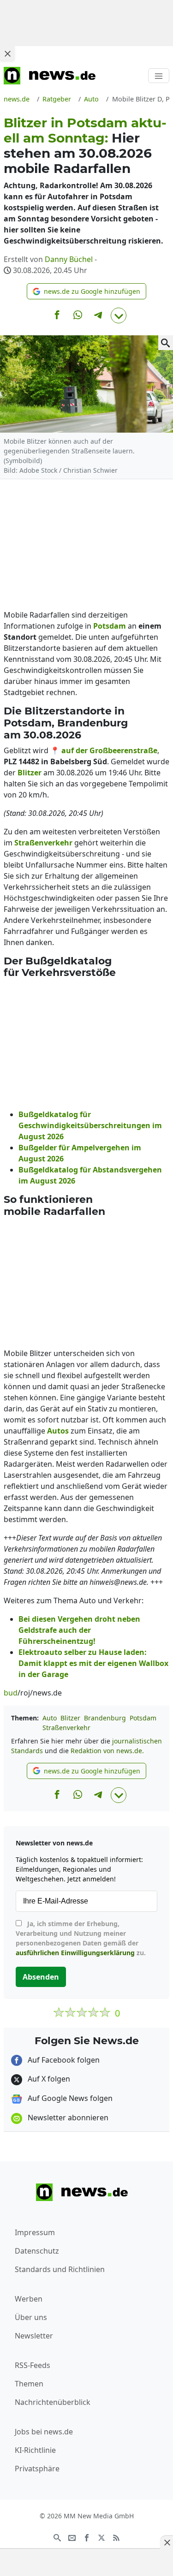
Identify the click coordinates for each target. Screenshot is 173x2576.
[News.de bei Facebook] (87, 2537)
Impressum (35, 2232)
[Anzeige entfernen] (167, 2542)
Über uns (31, 2317)
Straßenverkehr (66, 1728)
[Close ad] (7, 54)
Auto (50, 1718)
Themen (29, 2384)
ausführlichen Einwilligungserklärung (75, 1953)
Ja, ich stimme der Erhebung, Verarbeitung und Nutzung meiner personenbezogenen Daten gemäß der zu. (81, 1938)
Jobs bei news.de (44, 2432)
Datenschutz (37, 2251)
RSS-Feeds (33, 2365)
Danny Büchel (69, 259)
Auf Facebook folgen (63, 2060)
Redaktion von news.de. (107, 1751)
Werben (29, 2299)
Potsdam (143, 1718)
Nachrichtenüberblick (53, 2402)
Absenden (41, 1977)
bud (11, 1693)
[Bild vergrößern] (166, 343)
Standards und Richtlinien (60, 2269)
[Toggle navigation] (159, 76)
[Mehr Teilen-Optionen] (119, 315)
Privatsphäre (37, 2469)
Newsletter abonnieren (67, 2118)
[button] (86, 291)
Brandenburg (105, 1718)
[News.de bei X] (101, 2537)
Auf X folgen (48, 2079)
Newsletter (34, 2336)
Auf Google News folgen (69, 2098)
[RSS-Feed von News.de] (116, 2537)
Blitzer (70, 1718)
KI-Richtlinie (35, 2450)
